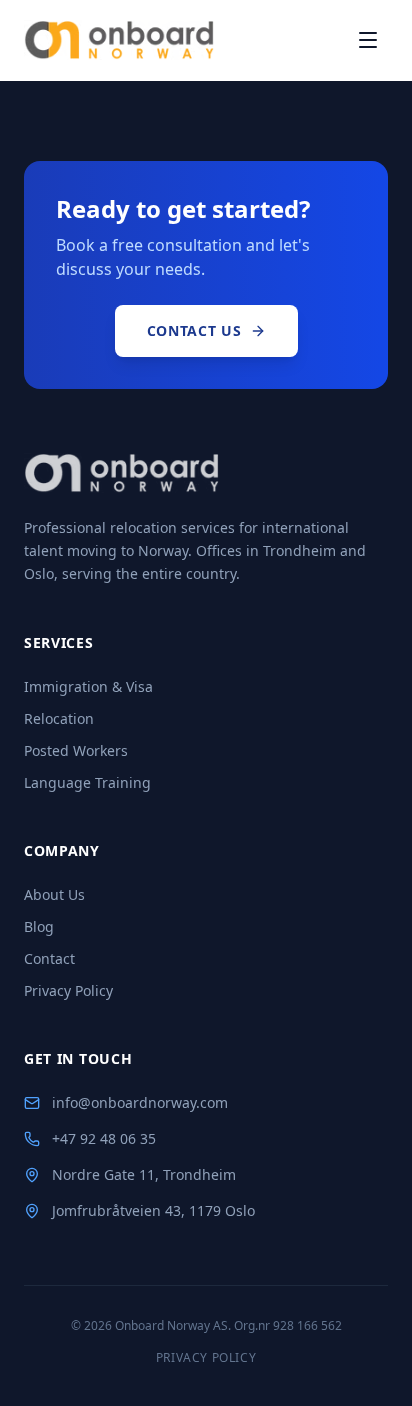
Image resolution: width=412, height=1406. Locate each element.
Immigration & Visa (88, 686)
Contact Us (194, 330)
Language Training (87, 782)
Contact (49, 958)
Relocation (59, 718)
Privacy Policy (68, 990)
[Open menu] (368, 40)
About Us (54, 894)
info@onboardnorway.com (140, 1102)
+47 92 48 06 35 (104, 1138)
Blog (39, 926)
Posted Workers (76, 750)
